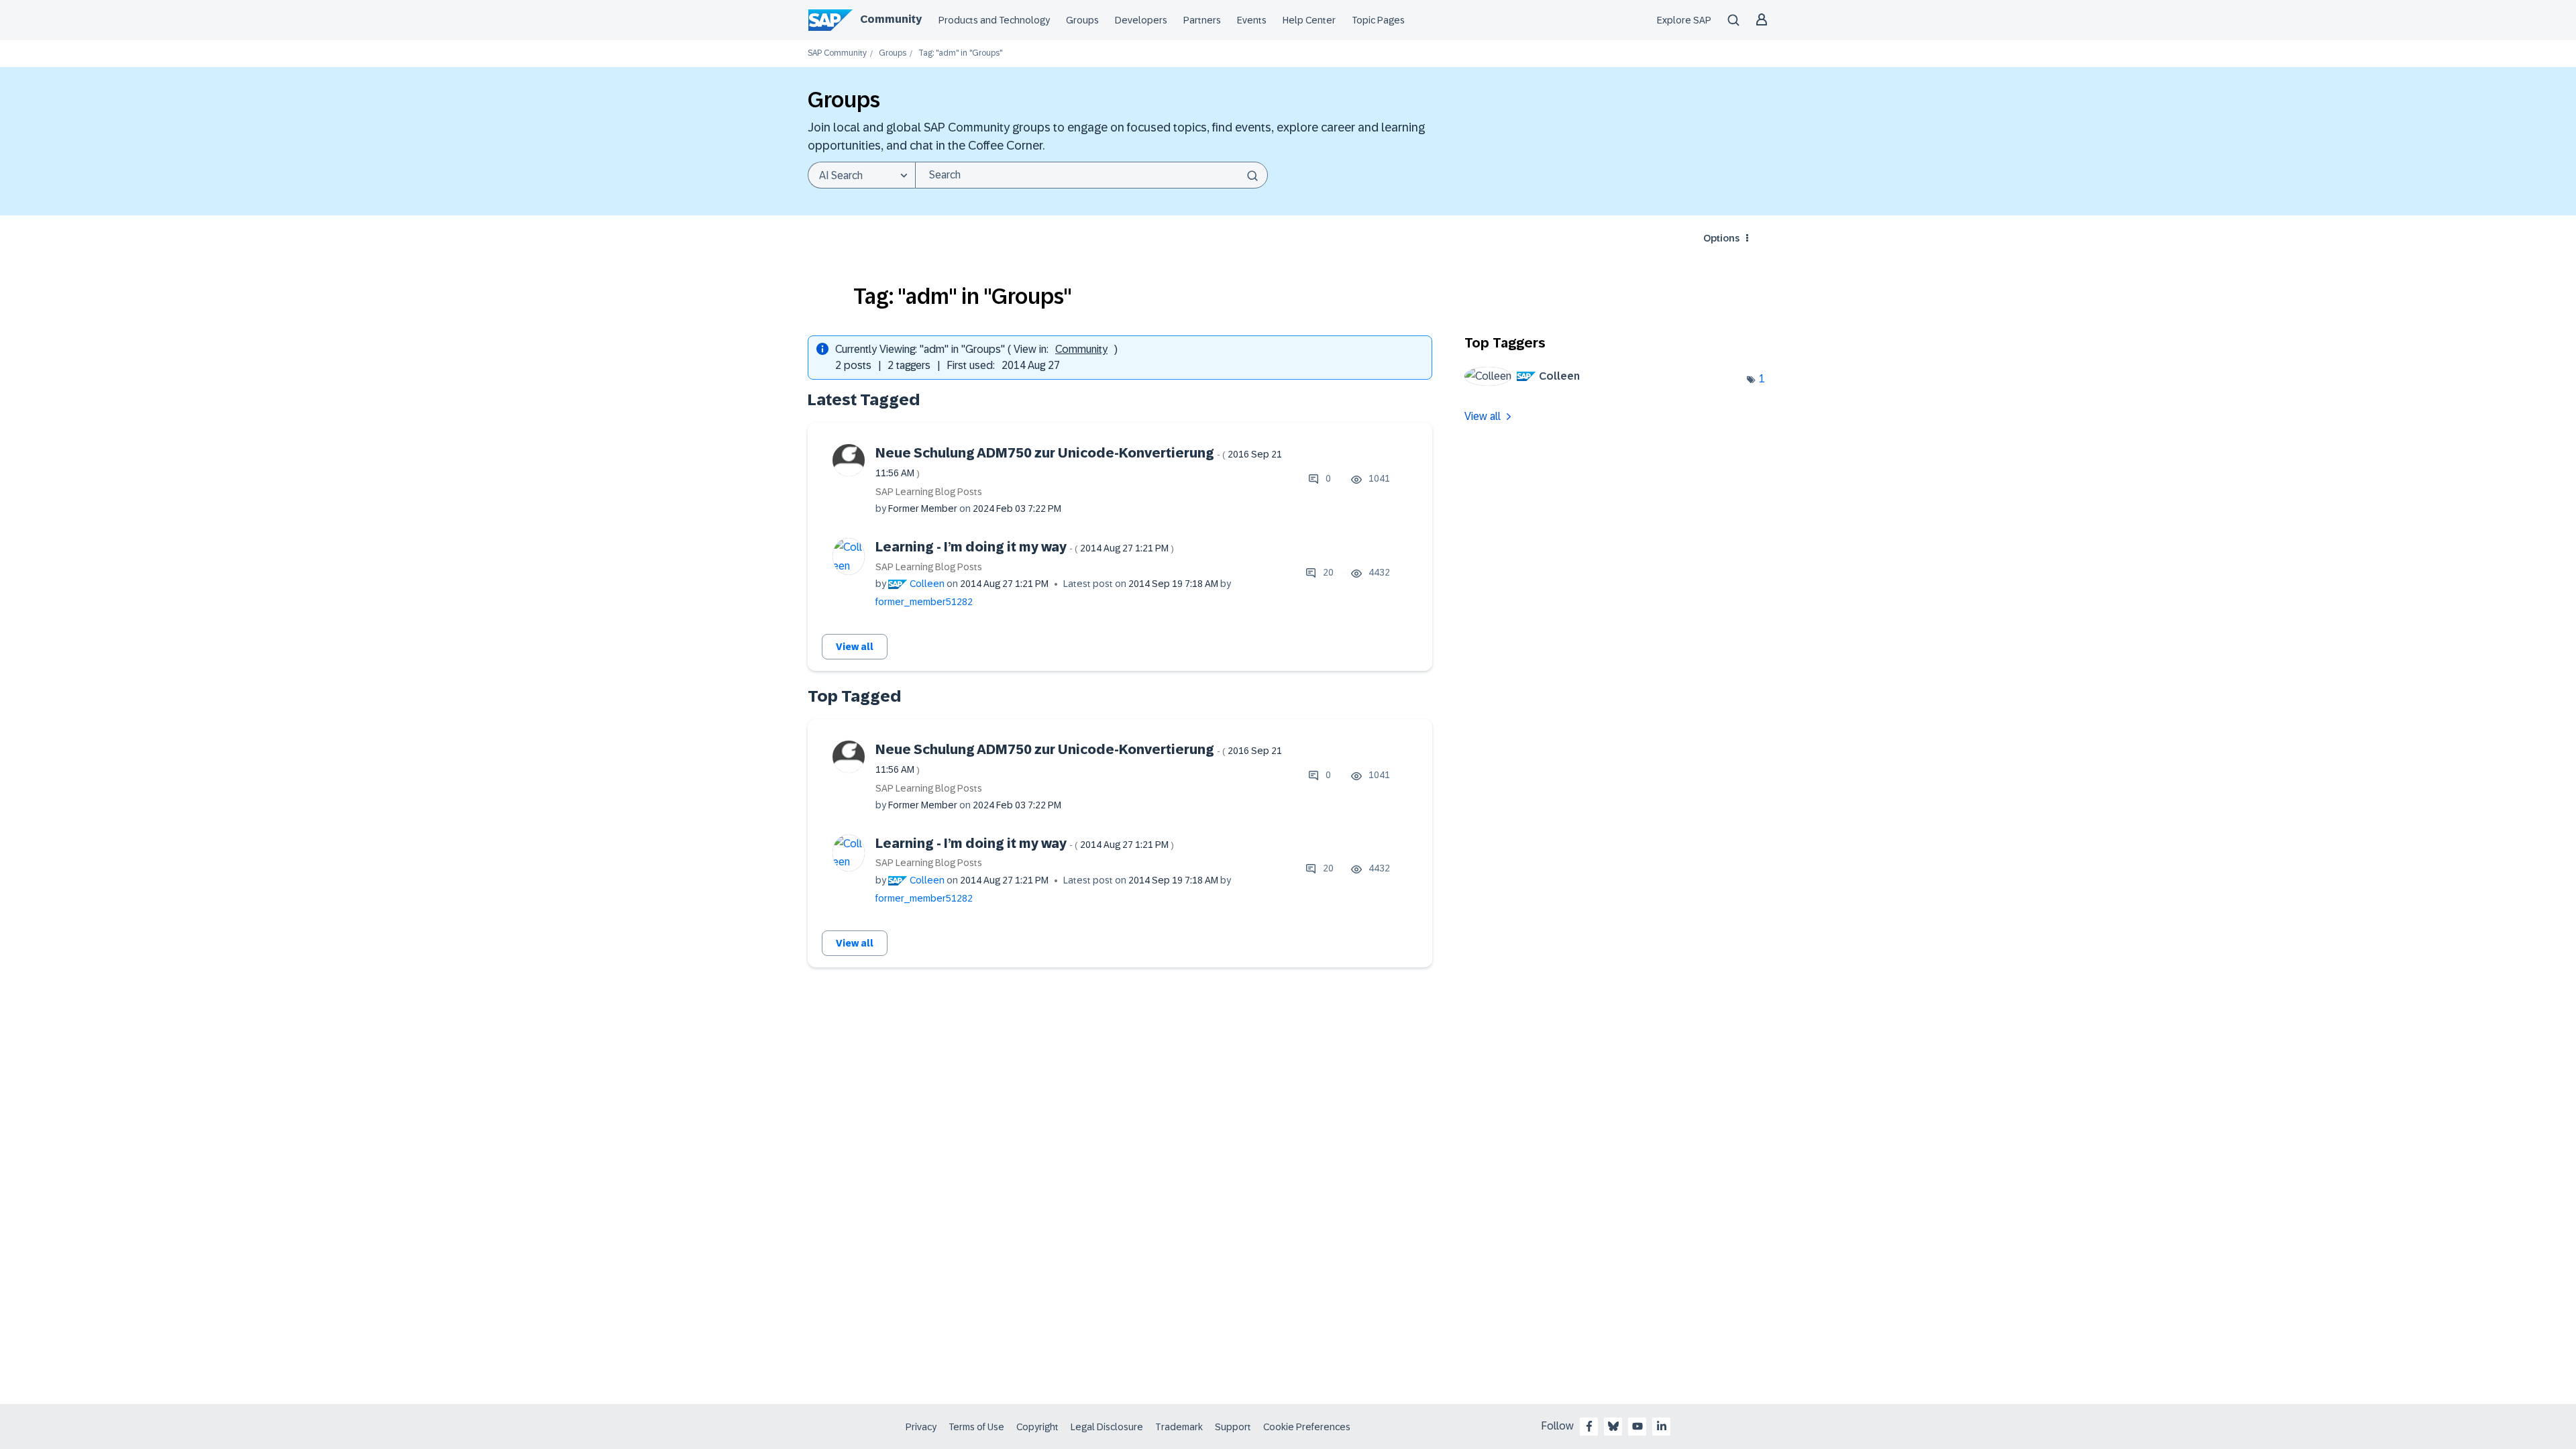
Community (891, 19)
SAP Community (837, 53)
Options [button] (1721, 238)
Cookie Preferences (1307, 1427)
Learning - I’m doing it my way (1025, 547)
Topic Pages (1378, 20)
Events (1252, 20)
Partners (1202, 20)
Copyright (1037, 1427)
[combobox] (1091, 175)
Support (1233, 1427)
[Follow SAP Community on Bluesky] (1613, 1426)
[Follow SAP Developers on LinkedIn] (1662, 1426)
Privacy (921, 1427)
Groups (1082, 20)
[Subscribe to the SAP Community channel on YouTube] (1638, 1426)
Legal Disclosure (1107, 1427)
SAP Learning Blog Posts (929, 492)
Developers (1141, 20)
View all (855, 647)
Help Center (1309, 20)
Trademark (1179, 1427)
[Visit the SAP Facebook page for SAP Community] (1589, 1426)
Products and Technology (994, 20)
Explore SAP (1684, 20)
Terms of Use (976, 1427)
